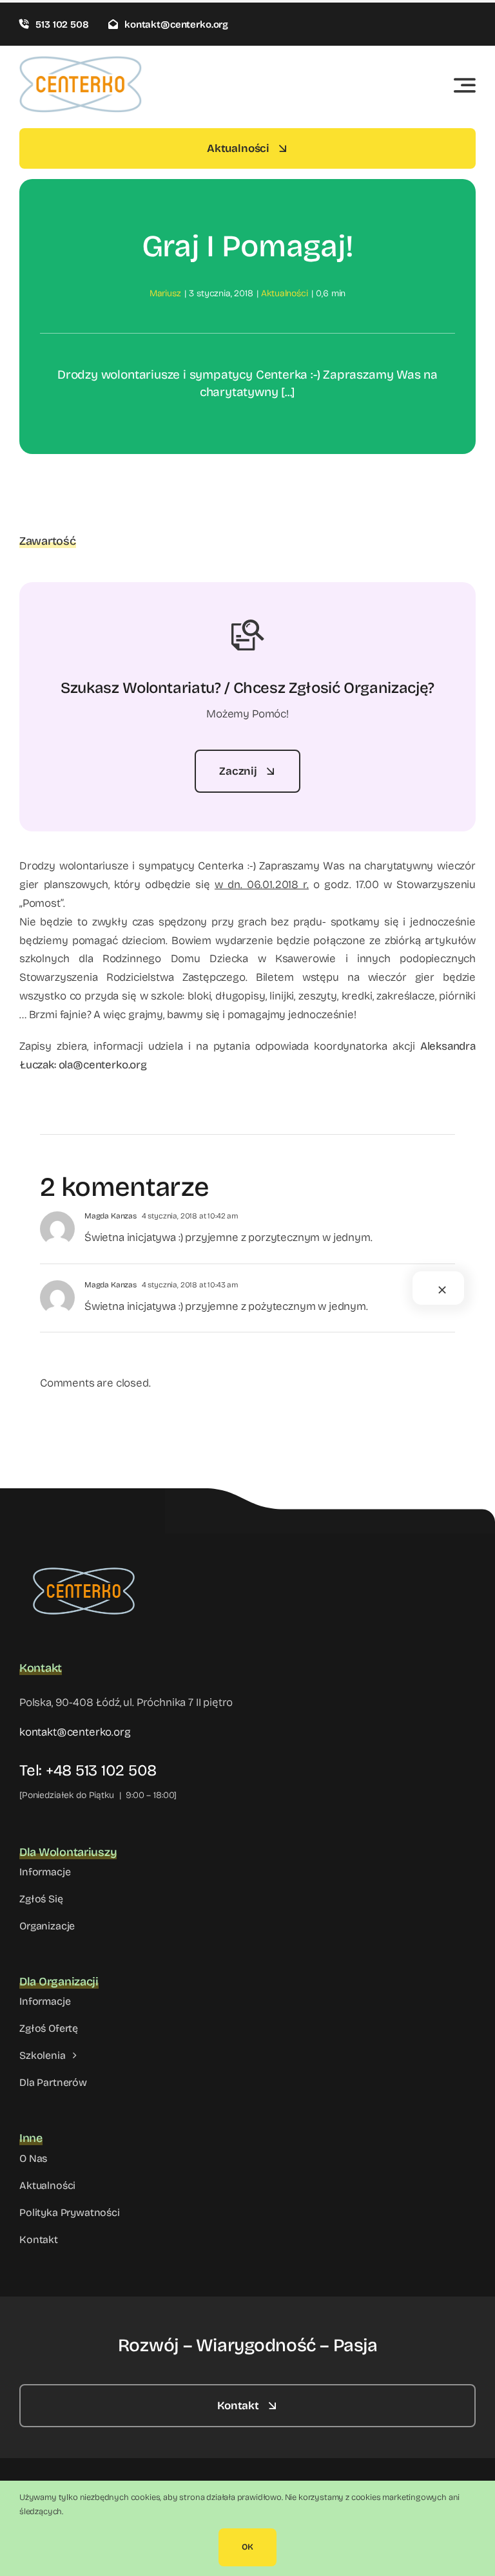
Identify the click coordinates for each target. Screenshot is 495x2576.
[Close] (442, 1290)
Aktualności (284, 293)
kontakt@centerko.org (75, 1732)
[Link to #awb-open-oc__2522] (465, 85)
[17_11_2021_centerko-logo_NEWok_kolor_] (81, 62)
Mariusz (165, 293)
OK (247, 2547)
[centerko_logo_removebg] (84, 1559)
